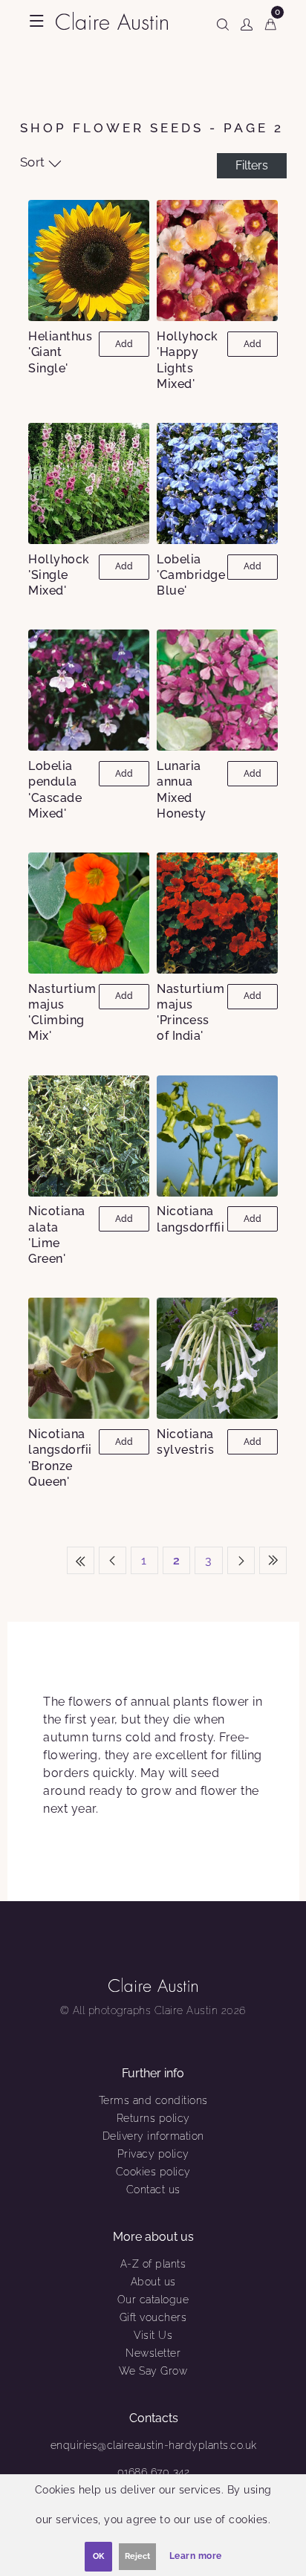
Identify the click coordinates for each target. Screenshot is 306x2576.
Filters (252, 165)
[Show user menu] (247, 22)
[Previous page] (113, 1560)
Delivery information (153, 2136)
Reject (137, 2556)
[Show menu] (37, 21)
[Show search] (223, 22)
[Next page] (241, 1560)
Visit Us (153, 2335)
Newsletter (153, 2353)
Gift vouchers (153, 2317)
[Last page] (273, 1560)
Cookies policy (153, 2172)
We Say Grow (153, 2371)
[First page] (81, 1560)
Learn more (196, 2556)
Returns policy (153, 2118)
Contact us (153, 2190)
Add (124, 344)
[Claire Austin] (112, 20)
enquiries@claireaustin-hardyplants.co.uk (154, 2445)
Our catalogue (153, 2300)
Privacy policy (153, 2154)
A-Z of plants (153, 2264)
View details (89, 260)
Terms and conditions (153, 2100)
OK (98, 2556)
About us (153, 2282)
